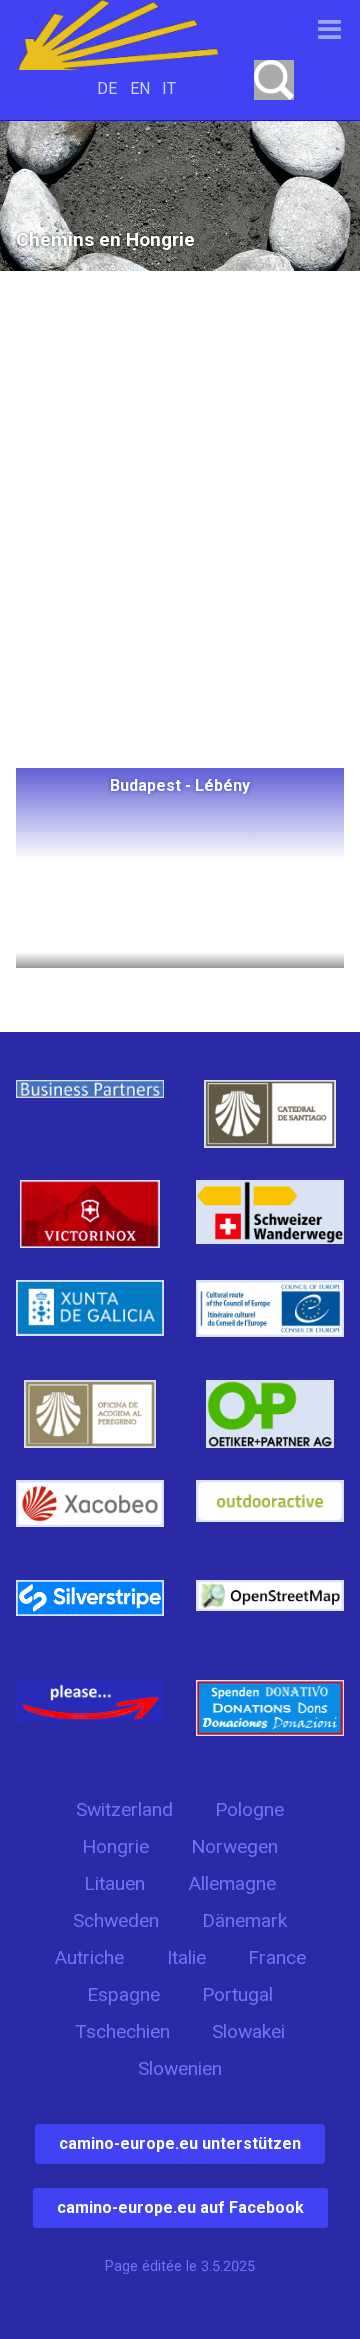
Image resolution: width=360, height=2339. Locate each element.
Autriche (89, 1957)
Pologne (249, 1809)
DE (107, 88)
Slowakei (248, 2031)
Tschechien (122, 2031)
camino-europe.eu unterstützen (180, 2143)
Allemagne (232, 1883)
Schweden (116, 1920)
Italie (186, 1957)
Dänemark (244, 1920)
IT (169, 88)
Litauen (114, 1883)
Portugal (237, 1994)
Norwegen (234, 1846)
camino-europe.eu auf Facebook (180, 2207)
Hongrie (115, 1846)
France (277, 1957)
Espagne (123, 1994)
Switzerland (124, 1809)
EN (140, 88)
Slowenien (180, 2068)
